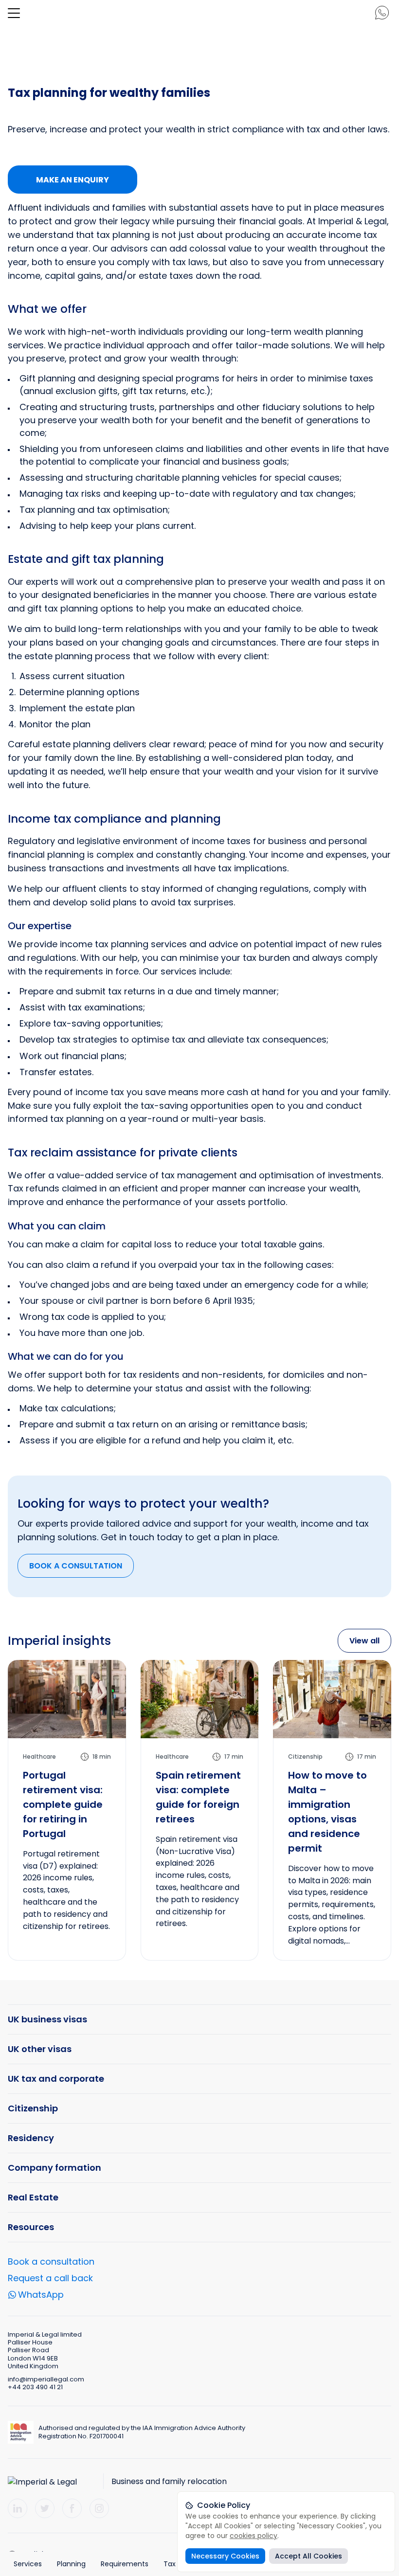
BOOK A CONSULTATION (76, 1566)
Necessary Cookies (225, 2556)
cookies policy (254, 2536)
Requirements (125, 2564)
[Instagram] (99, 2508)
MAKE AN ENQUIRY (73, 180)
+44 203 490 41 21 (35, 2387)
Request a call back (50, 2278)
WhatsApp (41, 2296)
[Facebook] (72, 2508)
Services (28, 2564)
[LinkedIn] (18, 2508)
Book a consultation (51, 2261)
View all (364, 1641)
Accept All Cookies (308, 2556)
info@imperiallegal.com (46, 2379)
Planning (71, 2564)
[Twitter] (45, 2508)
